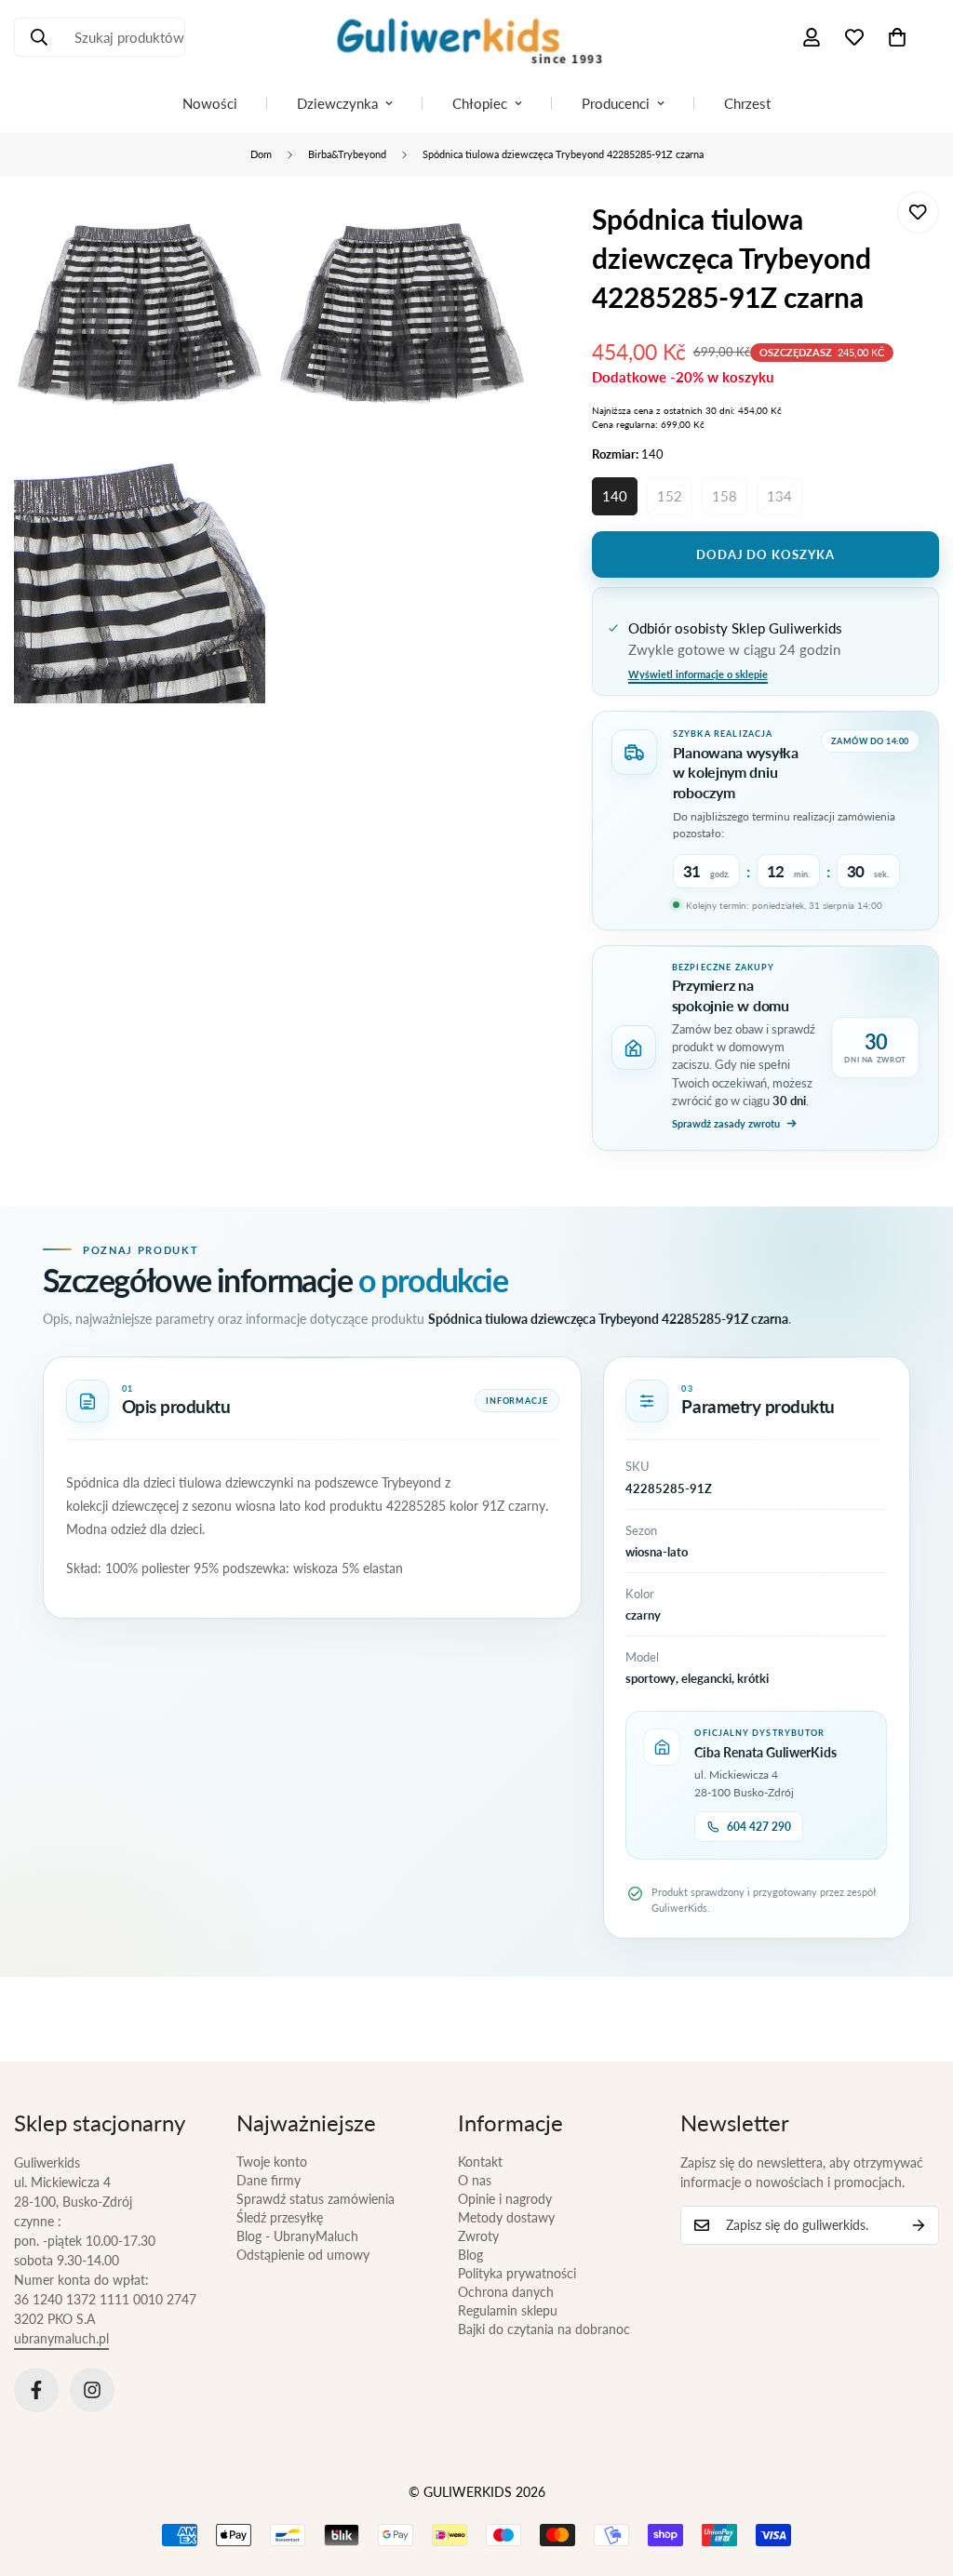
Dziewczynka (337, 103)
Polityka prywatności (517, 2273)
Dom (261, 154)
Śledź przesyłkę (280, 2217)
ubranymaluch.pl (61, 2338)
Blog (470, 2255)
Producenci (616, 103)
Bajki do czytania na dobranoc (544, 2329)
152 (670, 496)
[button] (897, 37)
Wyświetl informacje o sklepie (698, 674)
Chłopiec (480, 103)
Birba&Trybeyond (347, 154)
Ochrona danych (506, 2292)
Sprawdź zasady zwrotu (726, 1123)
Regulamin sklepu (508, 2310)
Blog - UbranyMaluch (297, 2236)
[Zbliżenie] (230, 231)
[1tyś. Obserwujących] (92, 2390)
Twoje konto (272, 2162)
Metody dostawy (506, 2217)
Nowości (210, 103)
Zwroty (478, 2236)
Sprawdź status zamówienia (315, 2199)
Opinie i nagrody (505, 2199)
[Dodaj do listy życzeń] (918, 213)
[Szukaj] (39, 37)
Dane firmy (268, 2180)
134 (779, 496)
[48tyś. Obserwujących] (36, 2390)
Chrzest (747, 103)
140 (615, 496)
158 (725, 496)
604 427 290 (759, 1827)
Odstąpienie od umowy (303, 2255)
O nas (475, 2180)
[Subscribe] (919, 2225)
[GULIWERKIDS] (476, 37)
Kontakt (480, 2162)
